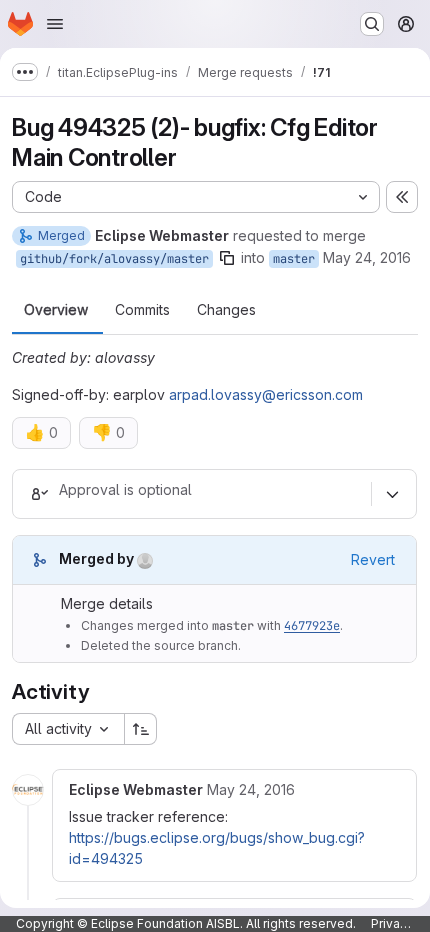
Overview (56, 310)
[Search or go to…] (372, 24)
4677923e (312, 626)
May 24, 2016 (367, 257)
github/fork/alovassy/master (114, 259)
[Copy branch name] (227, 258)
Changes (226, 310)
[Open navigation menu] (55, 24)
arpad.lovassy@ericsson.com (266, 394)
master (294, 259)
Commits (142, 310)
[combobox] (68, 729)
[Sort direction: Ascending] (141, 729)
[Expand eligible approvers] (392, 494)
